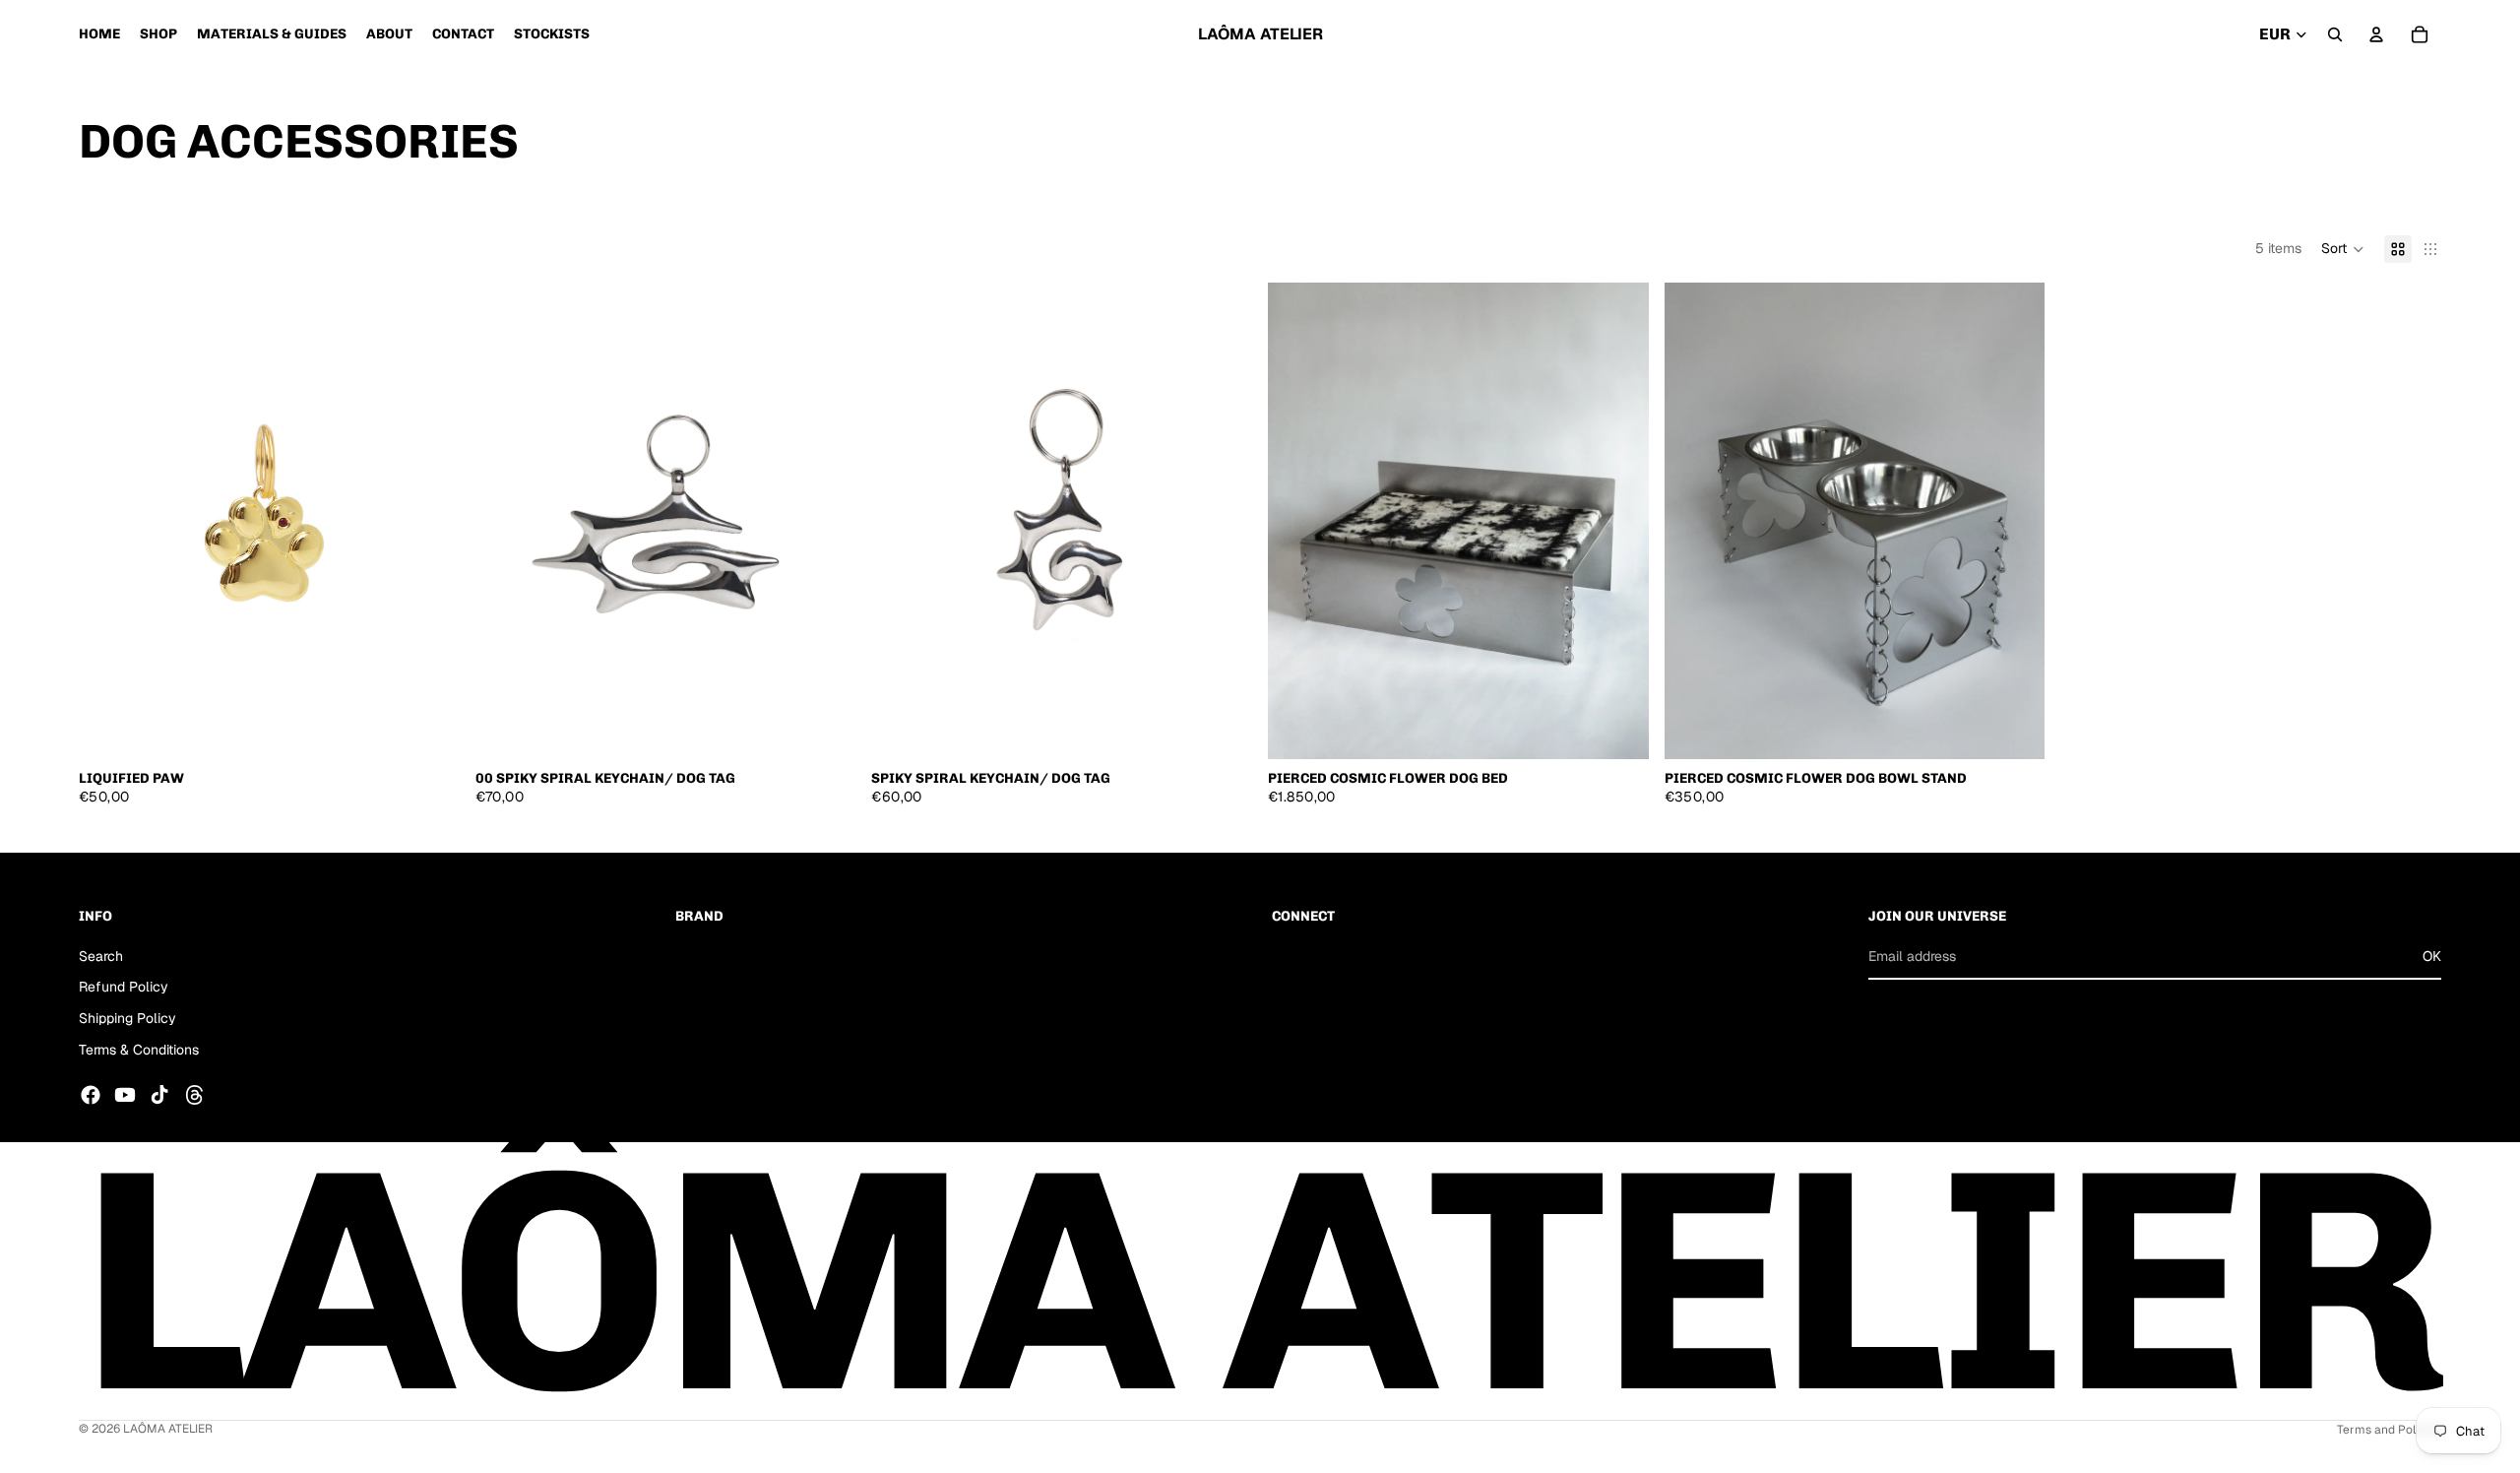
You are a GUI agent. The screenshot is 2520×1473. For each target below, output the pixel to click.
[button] (2343, 249)
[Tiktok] (159, 1095)
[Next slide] (430, 521)
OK (2432, 955)
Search (101, 955)
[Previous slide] (108, 521)
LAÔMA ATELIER (168, 1429)
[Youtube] (125, 1095)
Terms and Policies (2389, 1430)
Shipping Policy (127, 1018)
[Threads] (195, 1095)
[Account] (2376, 34)
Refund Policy (124, 987)
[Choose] (429, 729)
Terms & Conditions (139, 1049)
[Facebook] (91, 1095)
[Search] (2335, 34)
